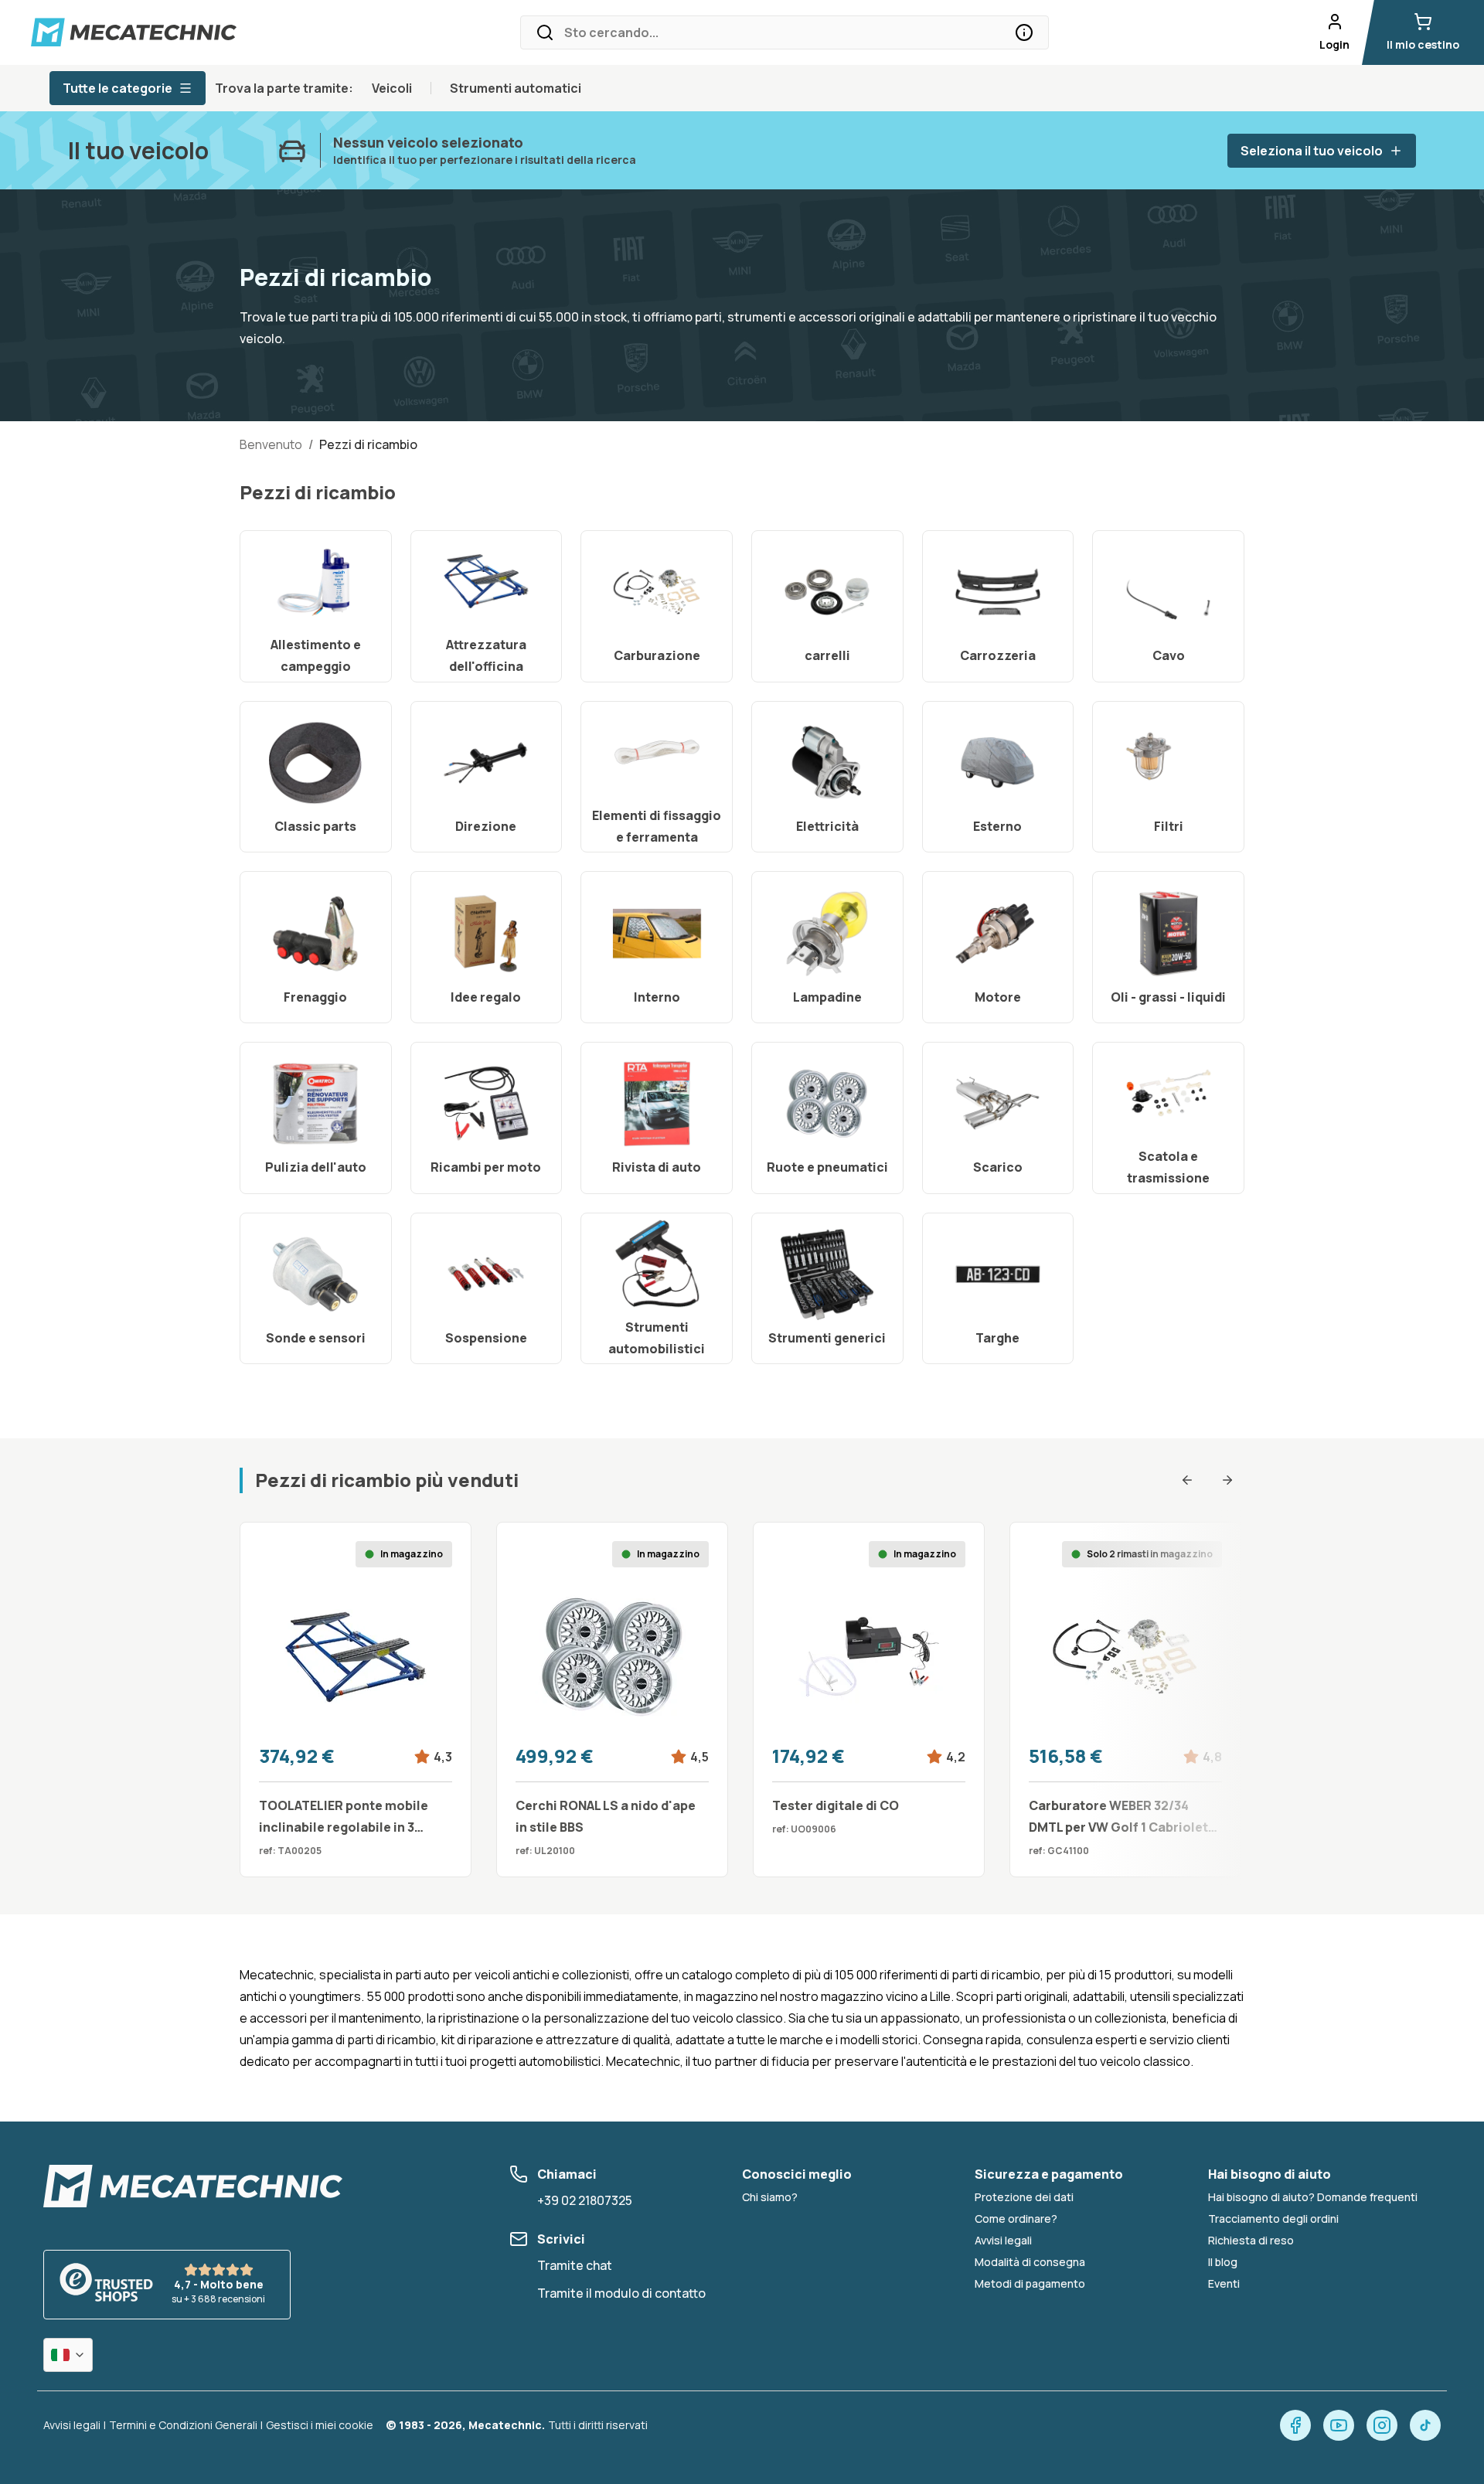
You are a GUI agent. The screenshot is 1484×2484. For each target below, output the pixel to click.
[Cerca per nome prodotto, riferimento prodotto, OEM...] (1024, 32)
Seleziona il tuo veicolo (1312, 151)
